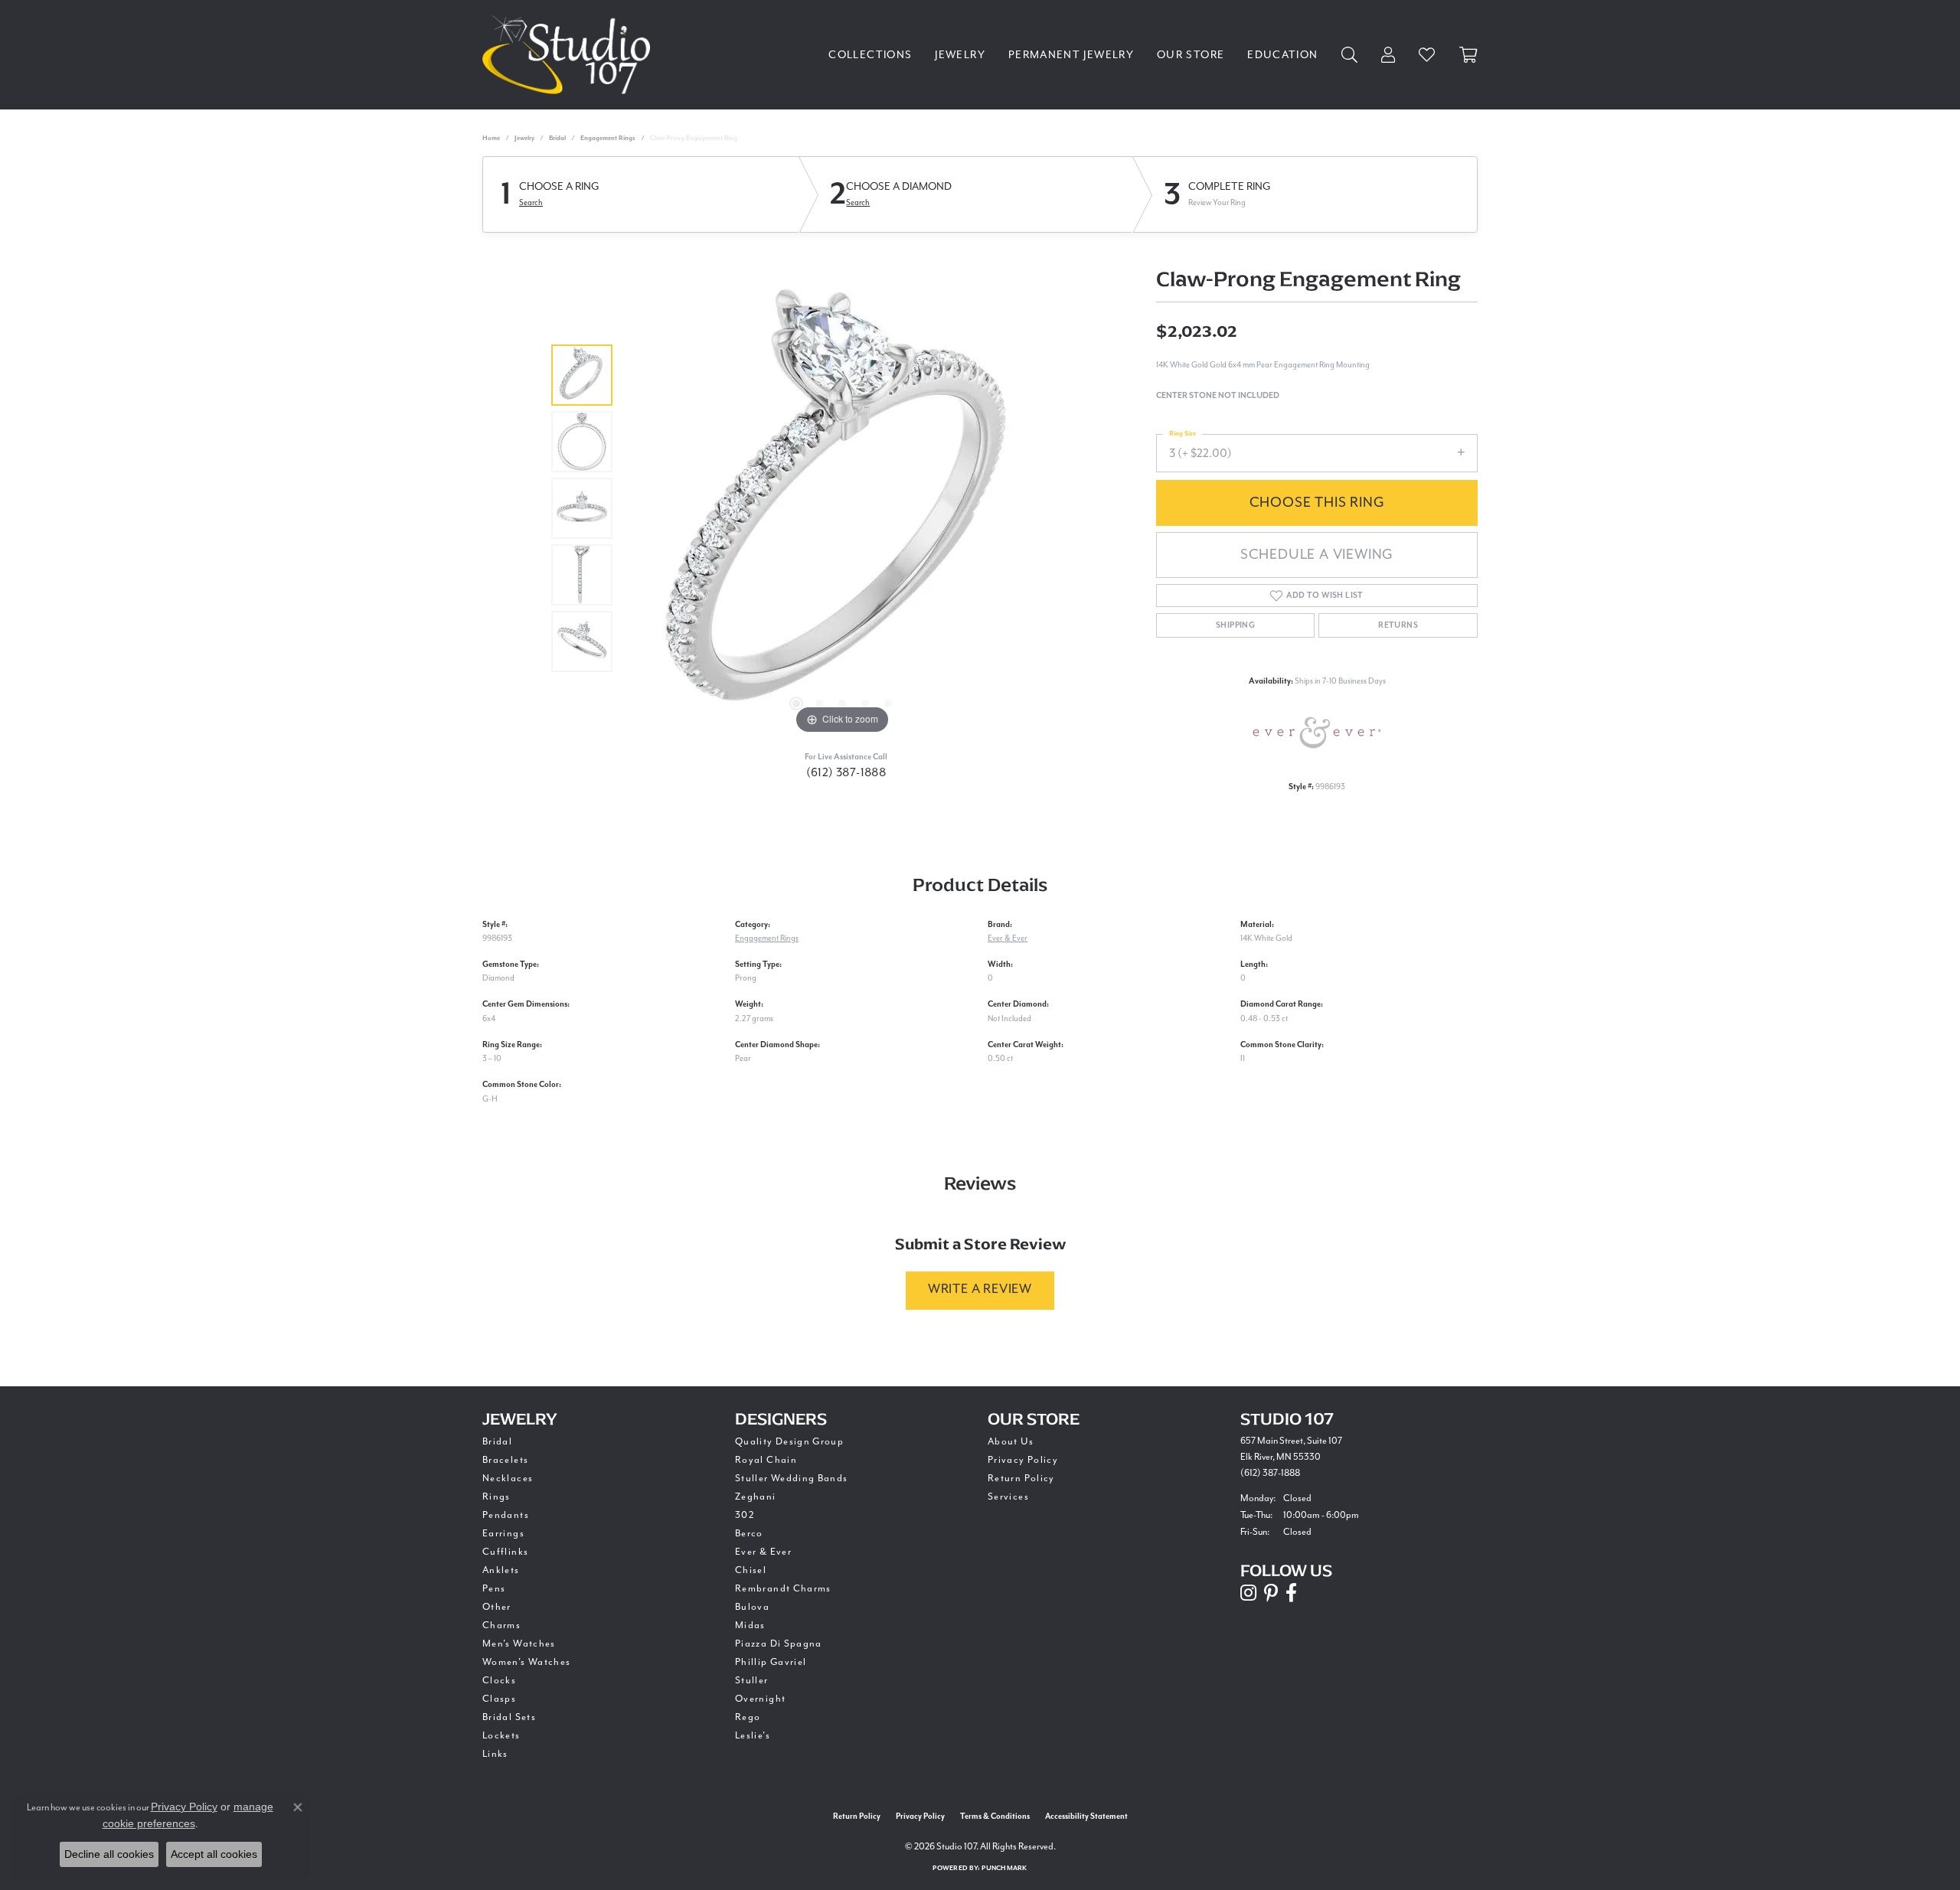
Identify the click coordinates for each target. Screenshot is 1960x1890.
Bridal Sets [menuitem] (509, 1717)
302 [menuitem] (745, 1515)
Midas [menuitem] (750, 1626)
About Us (1011, 1442)
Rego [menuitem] (748, 1717)
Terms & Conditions (995, 1817)
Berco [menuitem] (749, 1534)
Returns (1398, 625)
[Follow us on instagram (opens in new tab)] (1248, 1593)
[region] (842, 508)
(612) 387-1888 (846, 773)
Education (1282, 55)
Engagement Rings (608, 138)
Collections (870, 55)
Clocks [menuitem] (499, 1681)
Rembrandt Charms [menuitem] (783, 1589)
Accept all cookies (214, 1854)
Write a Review (980, 1289)
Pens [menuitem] (494, 1589)
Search (531, 203)
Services (1008, 1497)
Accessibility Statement (1086, 1817)
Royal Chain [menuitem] (766, 1460)
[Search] (1350, 55)
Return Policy (1021, 1479)
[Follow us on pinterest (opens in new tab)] (1271, 1593)
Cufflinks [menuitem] (505, 1552)
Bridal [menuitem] (497, 1442)
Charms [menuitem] (501, 1626)
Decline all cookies (109, 1854)
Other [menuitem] (497, 1607)
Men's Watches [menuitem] (519, 1644)
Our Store (1191, 55)
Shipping (1235, 625)
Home (491, 138)
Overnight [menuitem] (760, 1699)
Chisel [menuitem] (751, 1570)
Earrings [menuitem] (503, 1534)
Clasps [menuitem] (499, 1699)
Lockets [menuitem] (501, 1736)
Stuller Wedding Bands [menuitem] (792, 1479)
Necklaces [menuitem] (508, 1479)
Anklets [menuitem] (501, 1570)
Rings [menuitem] (497, 1497)
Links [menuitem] (495, 1754)
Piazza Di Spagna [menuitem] (779, 1644)
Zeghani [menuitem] (756, 1497)
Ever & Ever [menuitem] (763, 1552)
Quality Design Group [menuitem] (789, 1442)
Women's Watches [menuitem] (526, 1662)
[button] (796, 703)
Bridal (557, 138)
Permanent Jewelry (1071, 55)
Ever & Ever (1008, 938)
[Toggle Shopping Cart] (1468, 55)
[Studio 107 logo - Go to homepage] (570, 55)
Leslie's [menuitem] (753, 1736)
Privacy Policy (1023, 1460)
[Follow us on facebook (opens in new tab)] (1291, 1593)
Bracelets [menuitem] (505, 1460)
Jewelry (960, 55)
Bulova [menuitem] (752, 1607)
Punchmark (1004, 1868)
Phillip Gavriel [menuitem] (771, 1662)
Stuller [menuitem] (752, 1681)
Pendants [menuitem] (506, 1515)
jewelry (524, 138)
